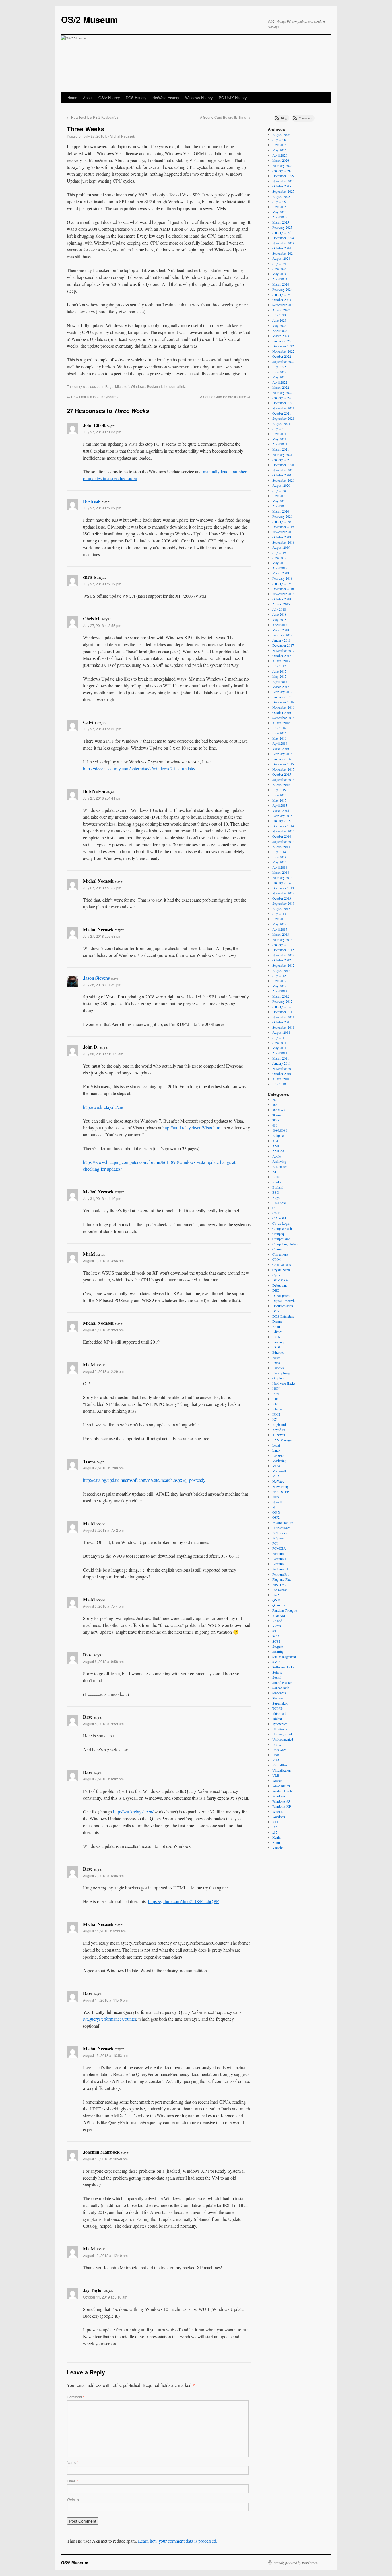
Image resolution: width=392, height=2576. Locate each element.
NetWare (278, 1481)
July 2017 (279, 666)
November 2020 (283, 470)
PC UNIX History (233, 98)
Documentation (283, 1306)
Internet (277, 1409)
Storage (277, 1698)
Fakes (276, 1357)
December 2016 (283, 702)
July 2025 (279, 202)
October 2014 (282, 836)
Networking (281, 1486)
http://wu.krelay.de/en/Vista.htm (191, 1128)
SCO (276, 1636)
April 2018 (280, 625)
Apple (276, 1156)
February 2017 (282, 692)
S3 (274, 1631)
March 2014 (281, 872)
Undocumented (283, 1739)
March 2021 (281, 449)
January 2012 (282, 1006)
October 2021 (282, 413)
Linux (276, 1450)
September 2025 (283, 191)
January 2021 (282, 460)
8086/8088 (280, 1130)
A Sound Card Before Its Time (225, 117)
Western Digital (283, 1791)
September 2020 (283, 480)
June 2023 (279, 320)
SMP (276, 1662)
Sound (277, 1677)
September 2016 (283, 718)
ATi (275, 1172)
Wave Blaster (281, 1786)
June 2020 (279, 496)
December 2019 (283, 527)
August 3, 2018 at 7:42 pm (103, 1530)
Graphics (279, 1378)
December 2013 (283, 888)
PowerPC (279, 1584)
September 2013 (283, 903)
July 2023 (279, 315)
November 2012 (283, 955)
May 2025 (279, 212)
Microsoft (122, 386)
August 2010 (281, 1079)
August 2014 (281, 847)
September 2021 (283, 418)
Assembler (280, 1166)
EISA (276, 1337)
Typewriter (280, 1724)
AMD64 (278, 1151)
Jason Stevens (96, 978)
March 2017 (281, 687)
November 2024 (283, 243)
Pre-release (280, 1590)
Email (72, 2481)
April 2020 (280, 506)
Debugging (280, 1285)
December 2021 (283, 403)
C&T (276, 1213)
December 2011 (283, 1012)
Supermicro (280, 1703)
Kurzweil (279, 1435)
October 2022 (282, 356)
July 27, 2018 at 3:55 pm (102, 625)
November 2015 (283, 769)
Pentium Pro (281, 1574)
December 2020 (283, 465)
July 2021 (279, 429)
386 (275, 1105)
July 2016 (279, 728)
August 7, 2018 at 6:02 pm (103, 1779)
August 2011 (281, 1032)
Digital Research (284, 1301)
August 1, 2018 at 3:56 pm (103, 1261)
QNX (276, 1600)
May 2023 (279, 325)
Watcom (278, 1780)
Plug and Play (282, 1579)
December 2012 (283, 950)
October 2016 (282, 712)
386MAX (279, 1110)
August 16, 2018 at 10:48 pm (105, 2159)
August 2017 (281, 661)
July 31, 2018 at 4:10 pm (102, 1198)
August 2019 (281, 547)
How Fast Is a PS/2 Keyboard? (93, 117)
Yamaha (278, 1848)
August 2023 (281, 310)
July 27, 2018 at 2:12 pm (102, 584)
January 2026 (282, 171)
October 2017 (282, 656)
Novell (277, 1502)
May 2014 (279, 862)
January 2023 (282, 341)
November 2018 (283, 594)
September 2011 (283, 1027)
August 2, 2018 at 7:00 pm (103, 1468)
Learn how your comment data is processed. (178, 2541)
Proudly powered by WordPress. (296, 2563)
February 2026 (282, 165)
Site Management (284, 1657)
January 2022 (282, 398)
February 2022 (282, 392)
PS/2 (276, 1595)
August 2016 (281, 723)
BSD (276, 1192)
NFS (276, 1497)
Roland (277, 1621)
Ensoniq (278, 1342)
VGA (276, 1760)
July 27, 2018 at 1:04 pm (102, 432)
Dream (277, 1321)
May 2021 (279, 439)
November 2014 (283, 831)
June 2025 (279, 207)
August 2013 (281, 908)
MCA (276, 1466)
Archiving (279, 1161)
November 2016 (283, 707)
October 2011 (282, 1022)
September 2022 (283, 361)
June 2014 (279, 857)
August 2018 (281, 604)
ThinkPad (279, 1713)
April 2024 (280, 279)
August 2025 (281, 196)
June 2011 (279, 1043)
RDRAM (279, 1615)
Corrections (280, 1254)
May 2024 (279, 274)
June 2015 (279, 795)
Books (277, 1182)
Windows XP (282, 1806)
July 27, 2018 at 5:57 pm (102, 888)
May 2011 (279, 1048)
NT (275, 1507)
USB (276, 1755)
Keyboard (279, 1424)
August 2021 (281, 423)
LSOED (278, 1455)
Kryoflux (279, 1430)
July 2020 (279, 490)
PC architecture (283, 1522)
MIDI (276, 1476)
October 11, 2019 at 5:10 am (105, 2297)
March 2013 (281, 934)
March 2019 (281, 573)
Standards (279, 1693)
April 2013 (280, 929)
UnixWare (279, 1750)
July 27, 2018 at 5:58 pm (102, 936)
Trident (277, 1719)
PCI (275, 1543)
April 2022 (280, 382)
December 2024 (283, 238)
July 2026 (279, 140)
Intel (275, 1404)
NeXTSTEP (281, 1492)
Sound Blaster (282, 1682)
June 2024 (279, 269)
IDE (275, 1399)
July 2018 (279, 609)
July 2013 (279, 914)
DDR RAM (281, 1280)
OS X (276, 1512)
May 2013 (279, 924)
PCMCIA (279, 1548)
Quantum (279, 1605)
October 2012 (282, 960)
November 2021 (283, 408)
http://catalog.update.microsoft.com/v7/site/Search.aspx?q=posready (144, 1480)
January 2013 (282, 945)
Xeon (276, 1842)
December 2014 (283, 826)
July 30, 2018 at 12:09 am (103, 1054)
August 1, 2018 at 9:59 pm (103, 1330)
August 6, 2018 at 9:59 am (103, 1724)
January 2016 (282, 759)
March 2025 (281, 222)
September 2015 (283, 779)
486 (275, 1125)
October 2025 (282, 186)
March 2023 (281, 336)
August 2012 (281, 970)
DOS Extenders (283, 1316)
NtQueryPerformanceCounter (109, 2019)
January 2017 (282, 697)
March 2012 (281, 996)
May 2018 (279, 619)
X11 (275, 1822)
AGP (276, 1141)
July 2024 (279, 263)
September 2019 (283, 542)
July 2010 (279, 1084)
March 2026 (281, 160)
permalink (177, 386)
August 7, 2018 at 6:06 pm (103, 1876)
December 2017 (283, 645)
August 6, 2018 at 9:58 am (103, 1661)
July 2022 (279, 367)
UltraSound (280, 1729)
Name (73, 2462)
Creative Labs (282, 1264)
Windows (138, 386)
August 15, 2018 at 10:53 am (105, 2055)
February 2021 (282, 454)
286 (275, 1099)
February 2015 (282, 816)
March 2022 (281, 387)
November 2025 (283, 181)
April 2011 (280, 1053)
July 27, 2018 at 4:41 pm (102, 798)
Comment (76, 2397)
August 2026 (281, 134)
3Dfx (276, 1120)
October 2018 (282, 599)
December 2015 (283, 764)
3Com (276, 1115)
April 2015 (280, 805)
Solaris (277, 1672)
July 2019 (279, 552)
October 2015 (282, 774)
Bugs (109, 386)
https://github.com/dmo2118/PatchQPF (183, 1901)
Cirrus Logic (281, 1223)
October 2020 (282, 475)
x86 (275, 1827)
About (88, 98)
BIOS (276, 1177)
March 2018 (281, 630)
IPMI (276, 1414)
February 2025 (282, 227)
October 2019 (282, 537)
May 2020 (279, 501)
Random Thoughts (285, 1610)
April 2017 (280, 681)
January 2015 (282, 821)
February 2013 (282, 939)
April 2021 (280, 444)
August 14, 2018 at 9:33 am (104, 1931)
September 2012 (283, 965)
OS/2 (276, 1517)
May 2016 (279, 738)
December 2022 (283, 346)
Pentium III (280, 1569)
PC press (279, 1538)
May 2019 (279, 563)
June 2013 (279, 919)
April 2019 (280, 568)
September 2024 (283, 253)
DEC (276, 1290)
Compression (281, 1239)
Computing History (286, 1244)
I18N (276, 1388)
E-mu (276, 1326)
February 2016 (282, 754)
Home (72, 98)
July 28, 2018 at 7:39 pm (102, 985)
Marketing (279, 1461)
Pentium (278, 1553)
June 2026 (279, 145)
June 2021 (279, 434)
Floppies (278, 1368)
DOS (276, 1311)
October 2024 (282, 248)
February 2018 (282, 635)
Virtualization (282, 1770)
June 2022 (279, 372)
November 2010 (283, 1068)
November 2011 (283, 1017)
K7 (274, 1419)
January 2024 (282, 294)
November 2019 (283, 532)
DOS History (136, 98)
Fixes (276, 1363)
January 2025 (282, 232)
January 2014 (282, 883)
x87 (275, 1832)
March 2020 (281, 511)
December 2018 (283, 589)
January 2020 (282, 521)
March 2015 (281, 810)
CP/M (276, 1259)
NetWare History (166, 98)
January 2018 (282, 640)
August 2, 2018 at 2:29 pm (103, 1371)
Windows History (199, 98)
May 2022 (279, 377)
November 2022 (283, 351)
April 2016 (280, 743)
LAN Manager (282, 1440)
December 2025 (283, 176)
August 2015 (281, 785)
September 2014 (283, 841)
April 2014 (280, 867)
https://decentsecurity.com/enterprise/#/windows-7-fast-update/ (139, 768)
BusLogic (279, 1203)
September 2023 (283, 305)
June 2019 (279, 558)
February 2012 (282, 1001)
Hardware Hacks (284, 1383)
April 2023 (280, 331)
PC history (280, 1533)
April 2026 (280, 155)
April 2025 (280, 217)
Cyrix (276, 1275)
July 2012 (279, 976)
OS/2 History (109, 98)
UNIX (277, 1744)
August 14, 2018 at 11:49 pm (105, 2000)
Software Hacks (283, 1667)
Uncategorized (282, 1734)
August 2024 (281, 258)
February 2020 (282, 516)
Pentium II (280, 1564)
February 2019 (282, 578)
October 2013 (282, 898)
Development (281, 1295)
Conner (277, 1249)
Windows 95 (281, 1801)
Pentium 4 (279, 1559)
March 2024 (281, 284)
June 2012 (279, 981)
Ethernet (278, 1352)
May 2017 (279, 676)
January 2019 (282, 583)
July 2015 (279, 790)
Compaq (278, 1234)
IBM (276, 1393)
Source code (281, 1688)
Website (73, 2499)
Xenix (276, 1837)
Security (278, 1651)
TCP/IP (277, 1708)
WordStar (279, 1817)
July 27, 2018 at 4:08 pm (102, 729)
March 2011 (281, 1058)
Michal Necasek (122, 136)
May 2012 (279, 986)
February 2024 (282, 289)
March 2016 (281, 748)
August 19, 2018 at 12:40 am (105, 2255)
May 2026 (279, 150)
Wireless (278, 1811)
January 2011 (282, 1063)
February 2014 (282, 877)
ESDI (276, 1347)
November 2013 (283, 893)
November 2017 (283, 650)
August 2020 (281, 485)
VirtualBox (280, 1765)
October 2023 (282, 300)
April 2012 (280, 991)
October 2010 (282, 1074)
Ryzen (277, 1626)
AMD (276, 1146)
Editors (277, 1332)
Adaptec (278, 1135)
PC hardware (281, 1528)
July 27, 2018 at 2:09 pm (102, 508)
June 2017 (279, 671)
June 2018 (279, 614)
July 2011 (279, 1037)
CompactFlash (282, 1228)
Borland (278, 1187)
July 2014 (279, 852)
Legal (276, 1445)
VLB (276, 1775)
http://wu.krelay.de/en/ (103, 1107)
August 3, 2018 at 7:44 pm (103, 1606)
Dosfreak (92, 501)
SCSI (276, 1641)
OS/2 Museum (90, 19)
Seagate (277, 1646)
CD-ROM (279, 1218)
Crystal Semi (281, 1270)
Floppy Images (283, 1373)
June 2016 (279, 733)
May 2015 (279, 800)
